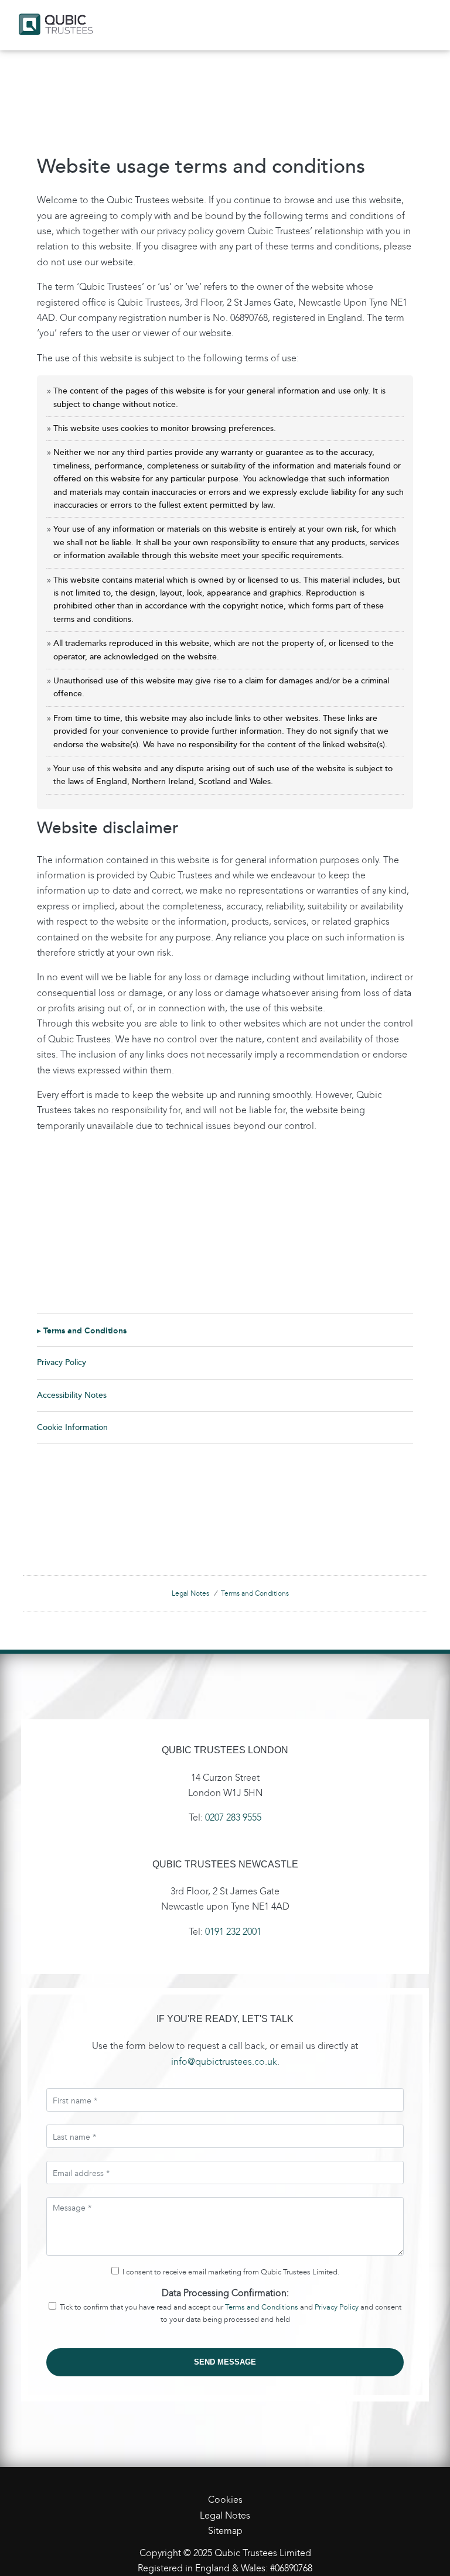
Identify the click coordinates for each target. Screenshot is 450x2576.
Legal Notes (190, 1593)
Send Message (225, 2362)
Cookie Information (72, 1427)
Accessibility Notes (72, 1395)
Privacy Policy (62, 1362)
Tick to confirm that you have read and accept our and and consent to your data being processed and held (229, 2313)
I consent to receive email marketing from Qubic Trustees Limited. (229, 2272)
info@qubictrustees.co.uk (224, 2062)
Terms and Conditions (85, 1330)
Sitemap (225, 2531)
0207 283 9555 (233, 1817)
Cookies (225, 2500)
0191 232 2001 (233, 1932)
